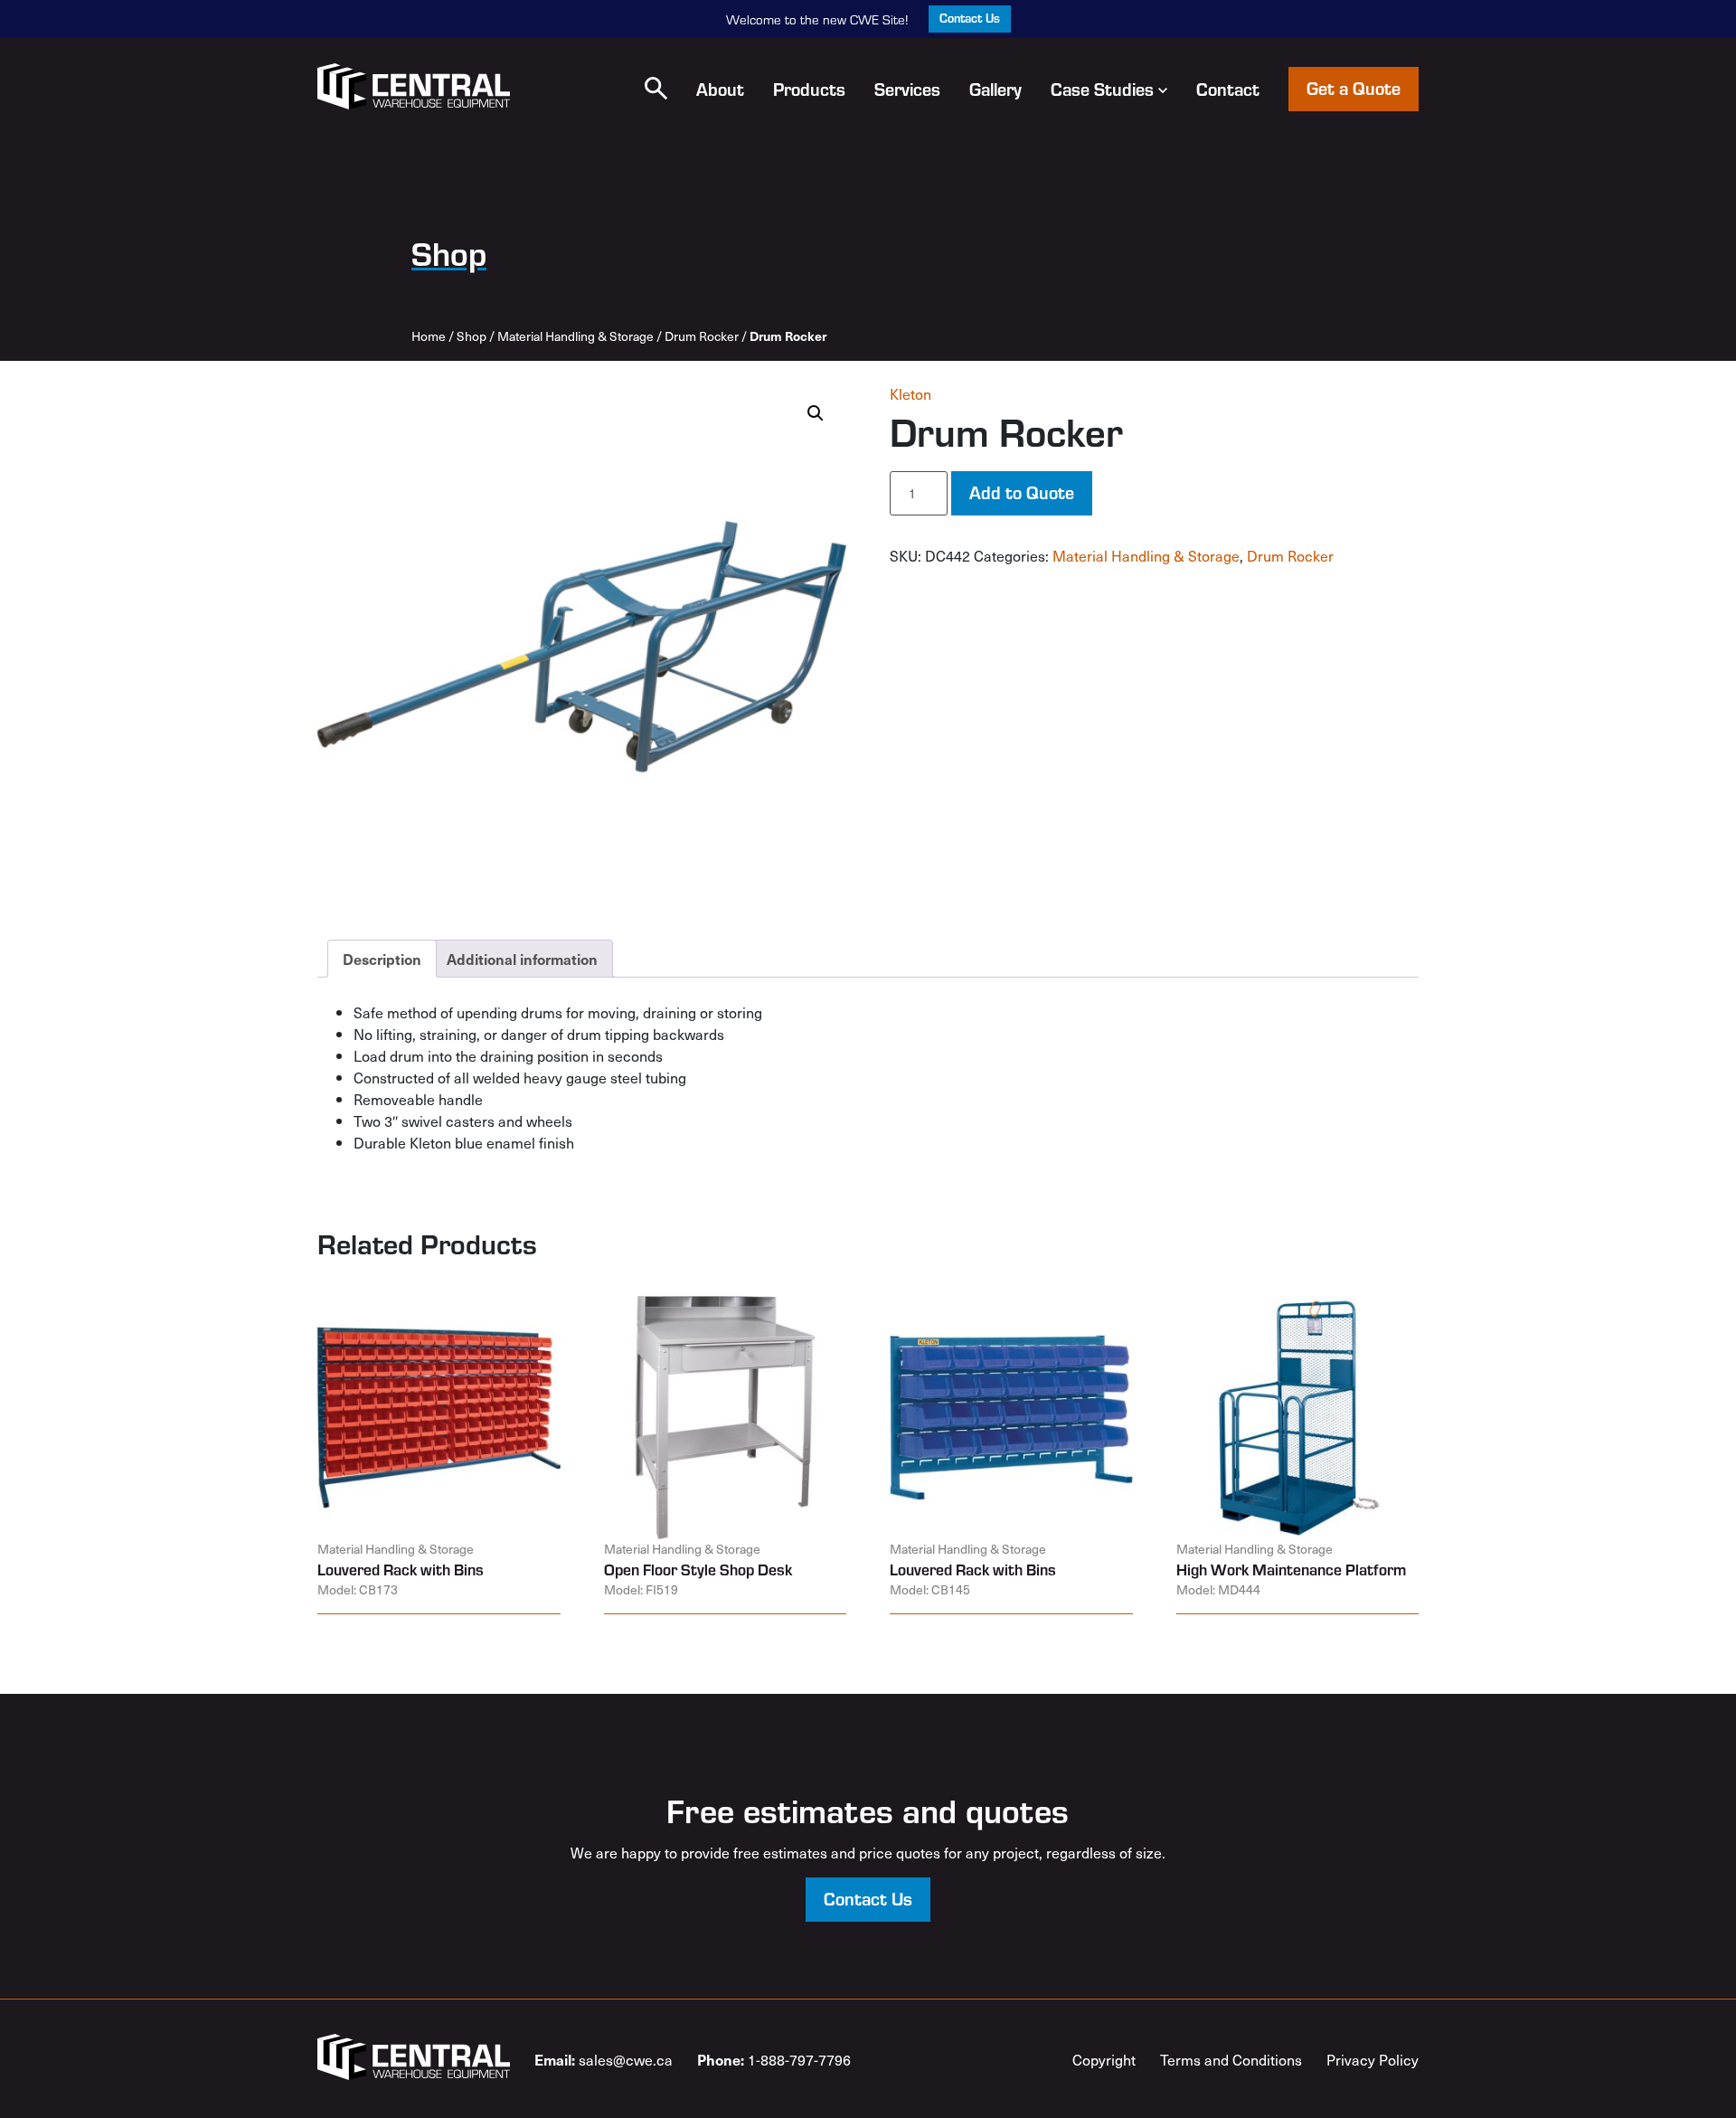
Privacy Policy (1373, 2059)
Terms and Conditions (1231, 2059)
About (720, 89)
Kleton (910, 393)
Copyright (1104, 2059)
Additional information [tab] (522, 959)
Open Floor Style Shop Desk (698, 1569)
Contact (1228, 89)
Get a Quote (1354, 87)
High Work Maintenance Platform (1291, 1569)
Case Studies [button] (1102, 89)
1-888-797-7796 (774, 2059)
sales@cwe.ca (604, 2059)
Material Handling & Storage (576, 336)
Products (809, 89)
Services (907, 89)
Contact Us (970, 18)
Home (429, 336)
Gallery (995, 89)
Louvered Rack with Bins (401, 1569)
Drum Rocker (702, 336)
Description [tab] (382, 959)
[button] (656, 88)
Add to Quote (1022, 492)
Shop (472, 336)
